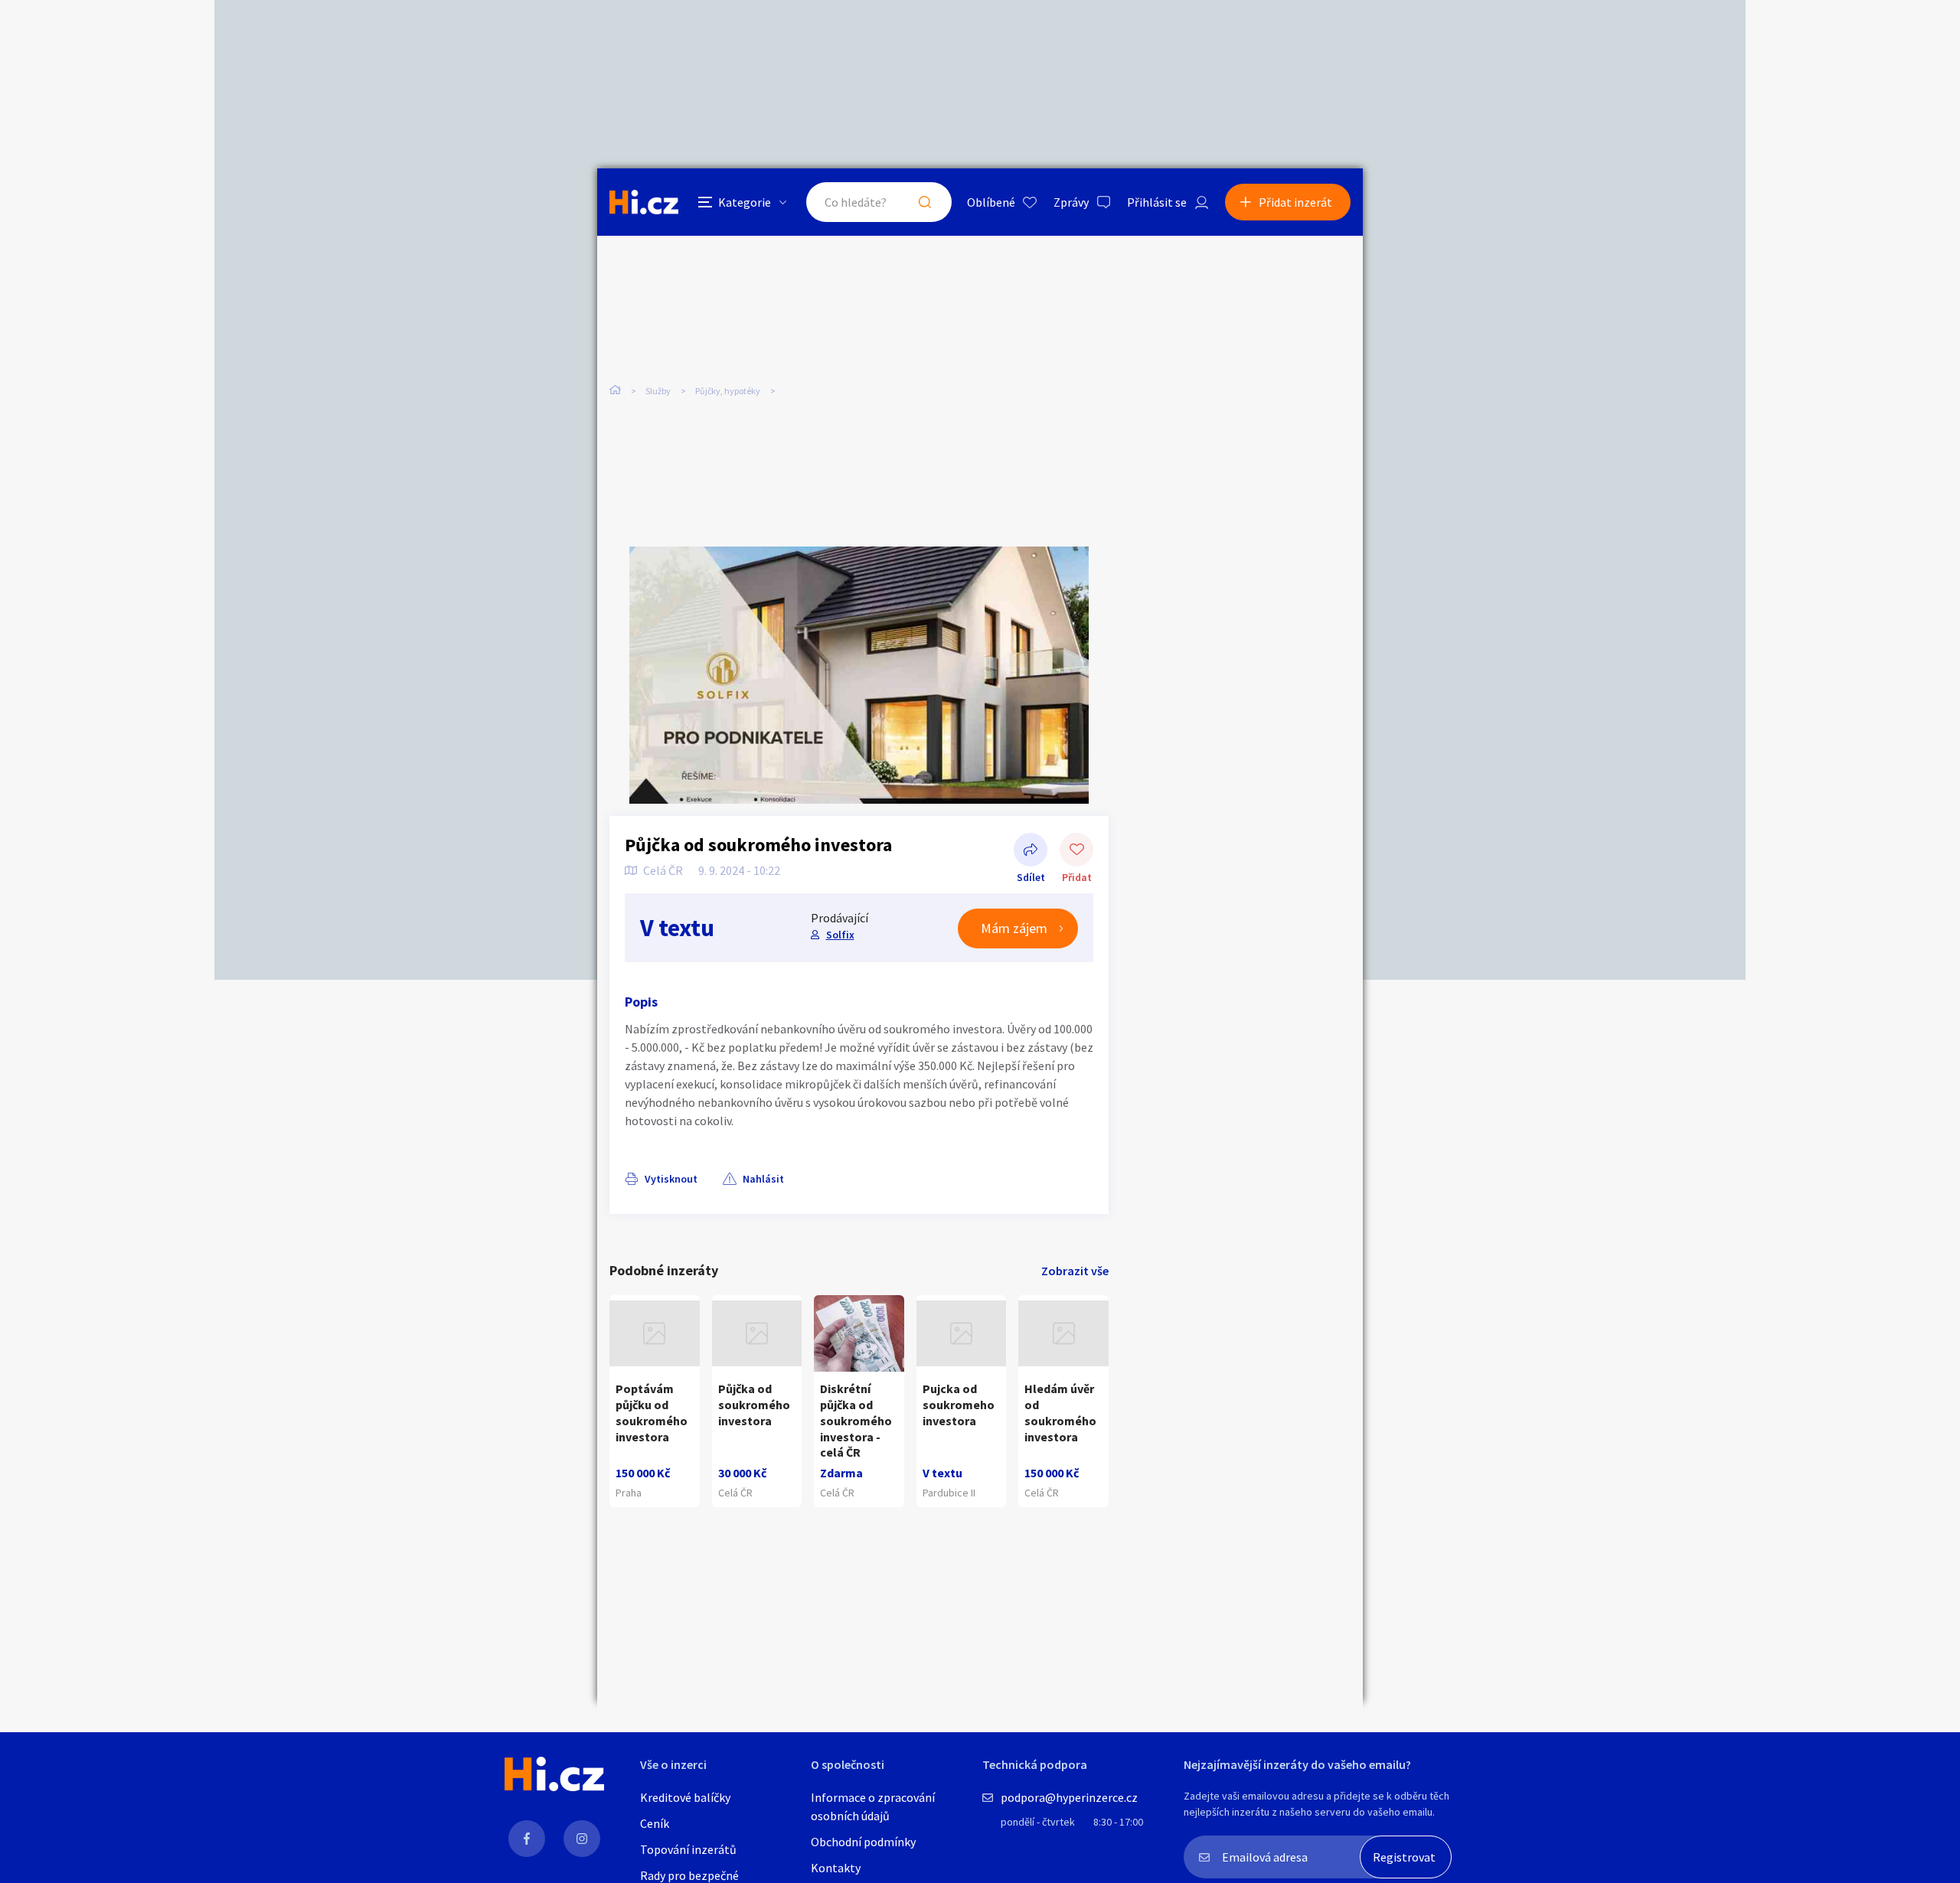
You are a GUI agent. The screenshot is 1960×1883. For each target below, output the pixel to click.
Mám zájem (1014, 928)
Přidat (1076, 851)
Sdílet (1031, 851)
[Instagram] (582, 1839)
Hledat (925, 202)
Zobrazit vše (1075, 1271)
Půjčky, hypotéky (728, 391)
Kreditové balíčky (685, 1797)
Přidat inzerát (1295, 202)
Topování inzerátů (688, 1849)
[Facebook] (527, 1839)
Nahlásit (763, 1179)
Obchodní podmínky (863, 1842)
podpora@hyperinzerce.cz (1069, 1797)
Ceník (655, 1823)
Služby (658, 391)
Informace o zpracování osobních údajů (873, 1806)
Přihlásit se (1157, 202)
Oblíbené (991, 202)
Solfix (840, 935)
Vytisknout (671, 1179)
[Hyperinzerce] (644, 202)
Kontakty (836, 1868)
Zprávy (1071, 202)
